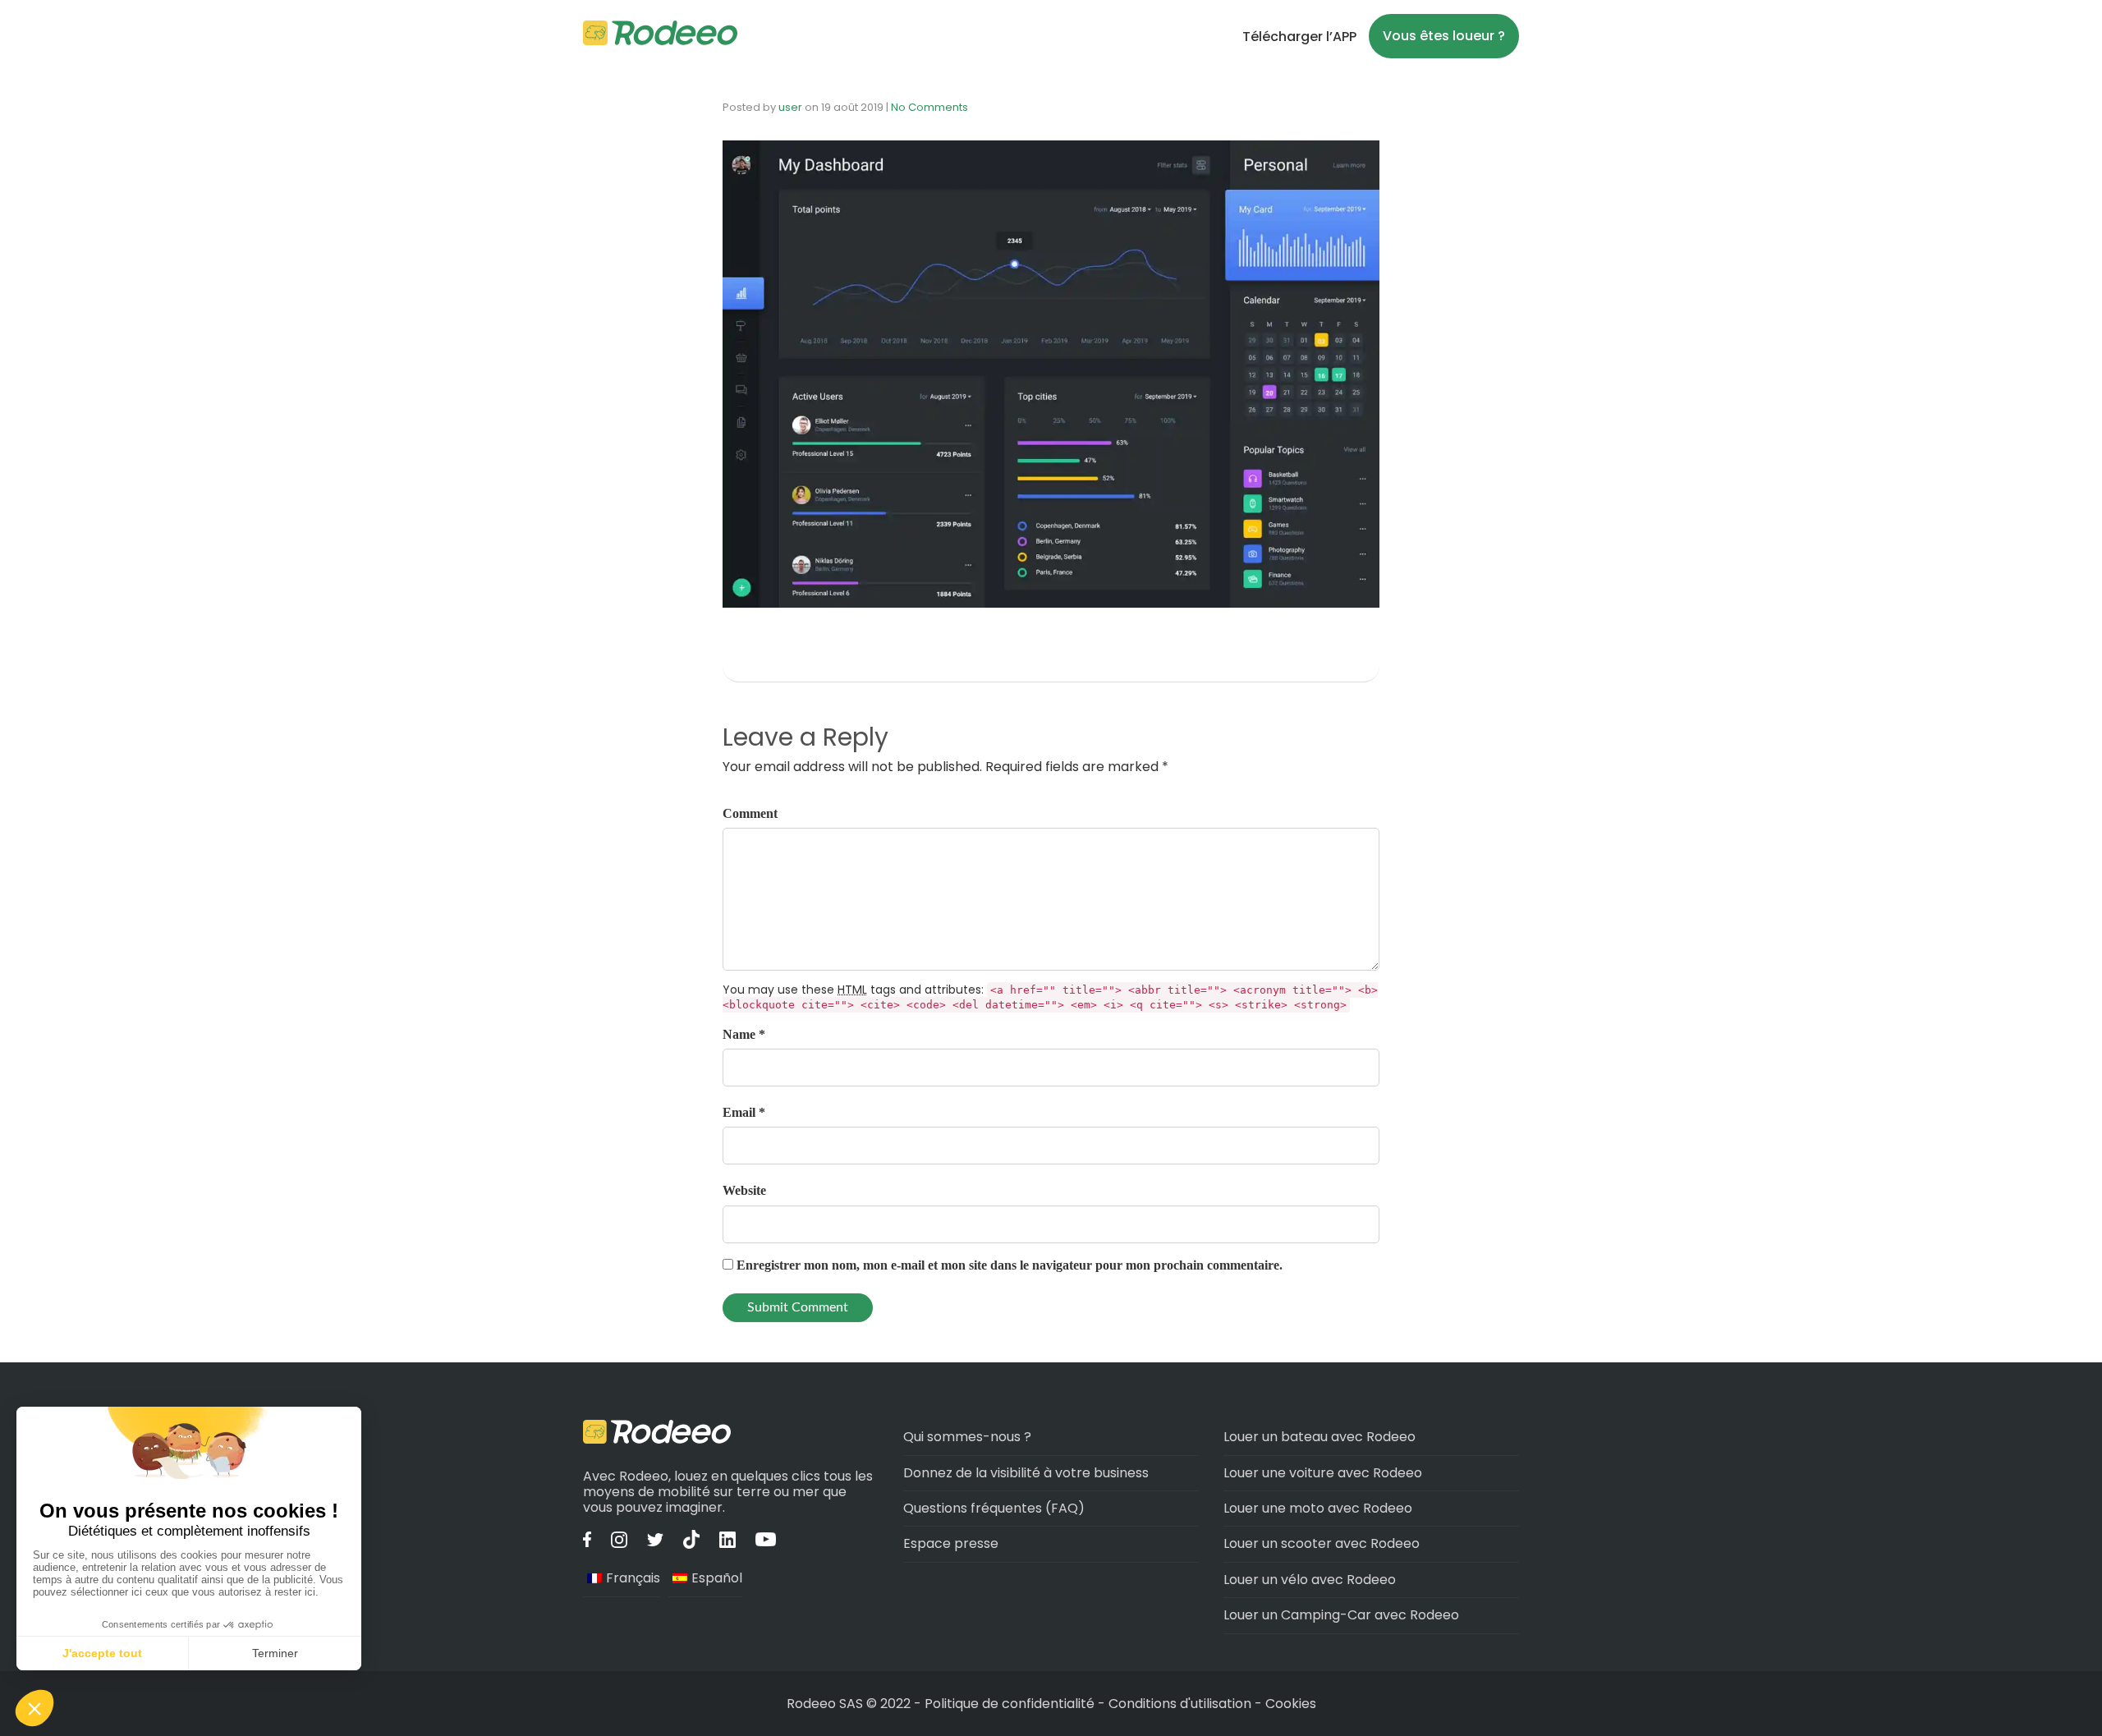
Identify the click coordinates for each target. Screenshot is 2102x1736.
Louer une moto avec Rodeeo (1318, 1508)
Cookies (1291, 1704)
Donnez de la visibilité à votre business (1026, 1473)
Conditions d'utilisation (1180, 1704)
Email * (744, 1112)
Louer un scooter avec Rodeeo (1322, 1543)
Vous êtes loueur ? (1444, 36)
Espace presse (951, 1543)
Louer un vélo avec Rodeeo (1310, 1580)
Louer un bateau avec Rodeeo (1319, 1437)
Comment (750, 813)
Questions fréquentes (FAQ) (994, 1508)
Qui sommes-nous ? (967, 1437)
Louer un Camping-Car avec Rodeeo (1341, 1615)
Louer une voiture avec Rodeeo (1323, 1473)
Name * (744, 1034)
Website (744, 1190)
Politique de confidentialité (1011, 1704)
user (790, 107)
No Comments (929, 107)
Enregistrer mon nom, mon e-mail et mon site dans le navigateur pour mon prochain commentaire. (1010, 1265)
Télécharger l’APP (1299, 37)
